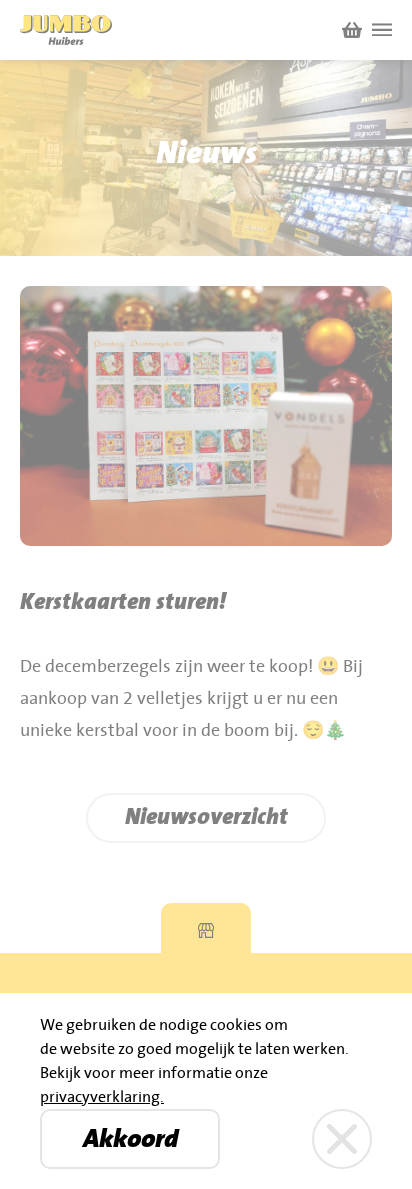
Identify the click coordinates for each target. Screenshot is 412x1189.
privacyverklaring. (102, 1097)
